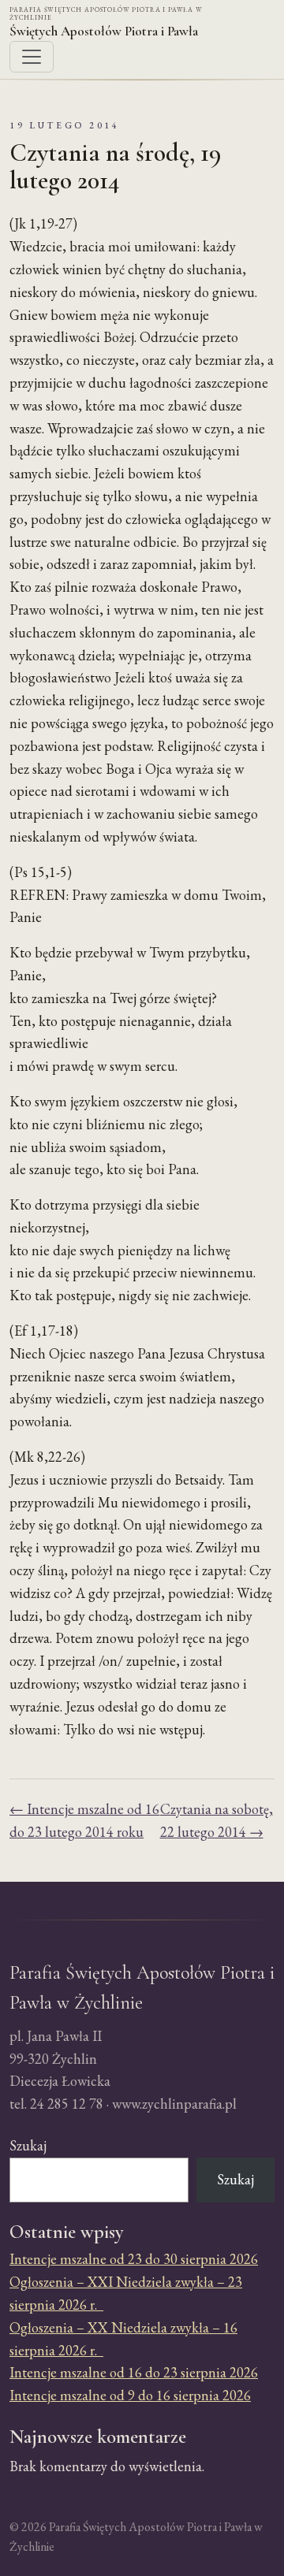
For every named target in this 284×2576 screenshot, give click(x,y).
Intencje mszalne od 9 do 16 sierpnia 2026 (130, 2395)
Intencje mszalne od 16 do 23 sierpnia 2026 (134, 2372)
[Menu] (32, 57)
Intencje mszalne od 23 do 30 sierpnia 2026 (134, 2259)
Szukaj (28, 2145)
